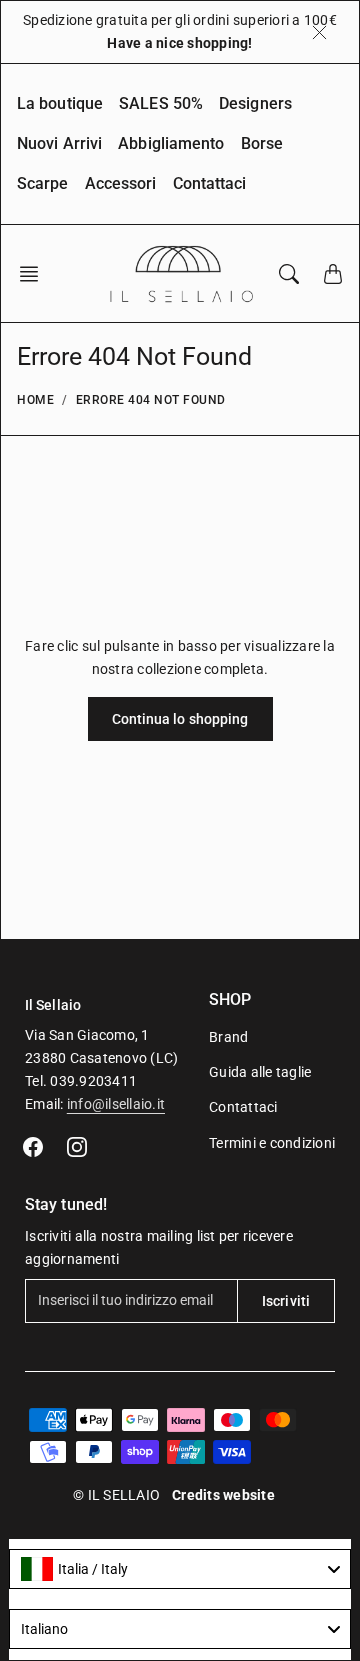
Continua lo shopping (180, 719)
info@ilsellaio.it (116, 1104)
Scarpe (43, 183)
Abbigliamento (171, 143)
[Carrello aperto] (333, 274)
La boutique (60, 103)
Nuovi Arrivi (59, 143)
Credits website (223, 1495)
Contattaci (210, 183)
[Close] (319, 32)
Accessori (121, 183)
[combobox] (180, 1569)
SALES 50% (161, 103)
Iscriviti (286, 1301)
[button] (35, 274)
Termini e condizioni (272, 1143)
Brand (228, 1037)
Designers (255, 103)
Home (35, 400)
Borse (262, 143)
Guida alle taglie (260, 1072)
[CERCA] (289, 274)
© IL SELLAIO (116, 1495)
